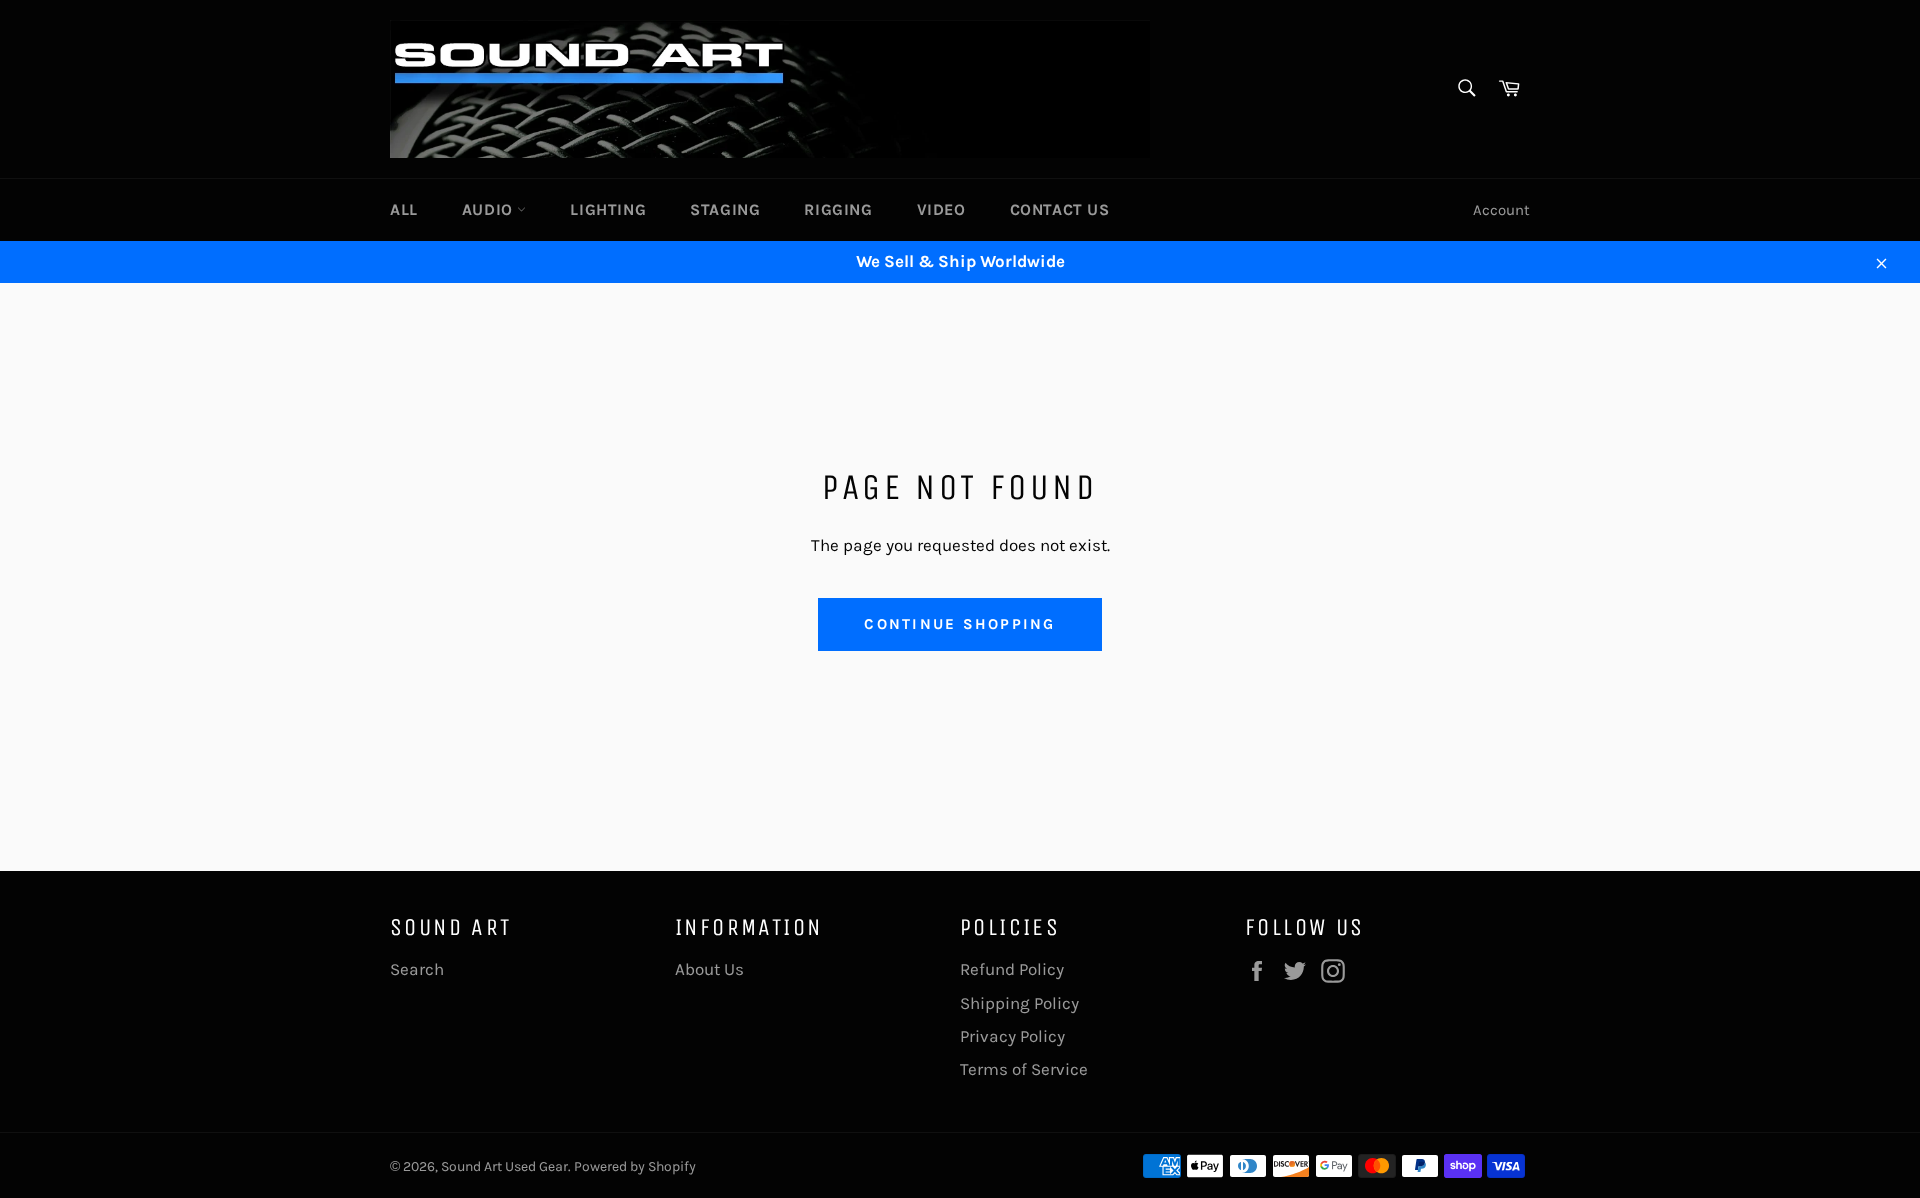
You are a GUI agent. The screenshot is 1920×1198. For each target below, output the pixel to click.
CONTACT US (1060, 209)
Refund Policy (1012, 969)
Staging (725, 209)
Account (1501, 210)
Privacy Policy (1012, 1036)
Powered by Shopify (635, 1166)
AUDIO (490, 209)
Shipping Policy (1019, 1003)
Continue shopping (959, 624)
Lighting (608, 209)
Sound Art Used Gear (504, 1166)
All (404, 209)
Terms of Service (1024, 1069)
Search (417, 969)
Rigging (838, 209)
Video (941, 209)
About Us (709, 969)
